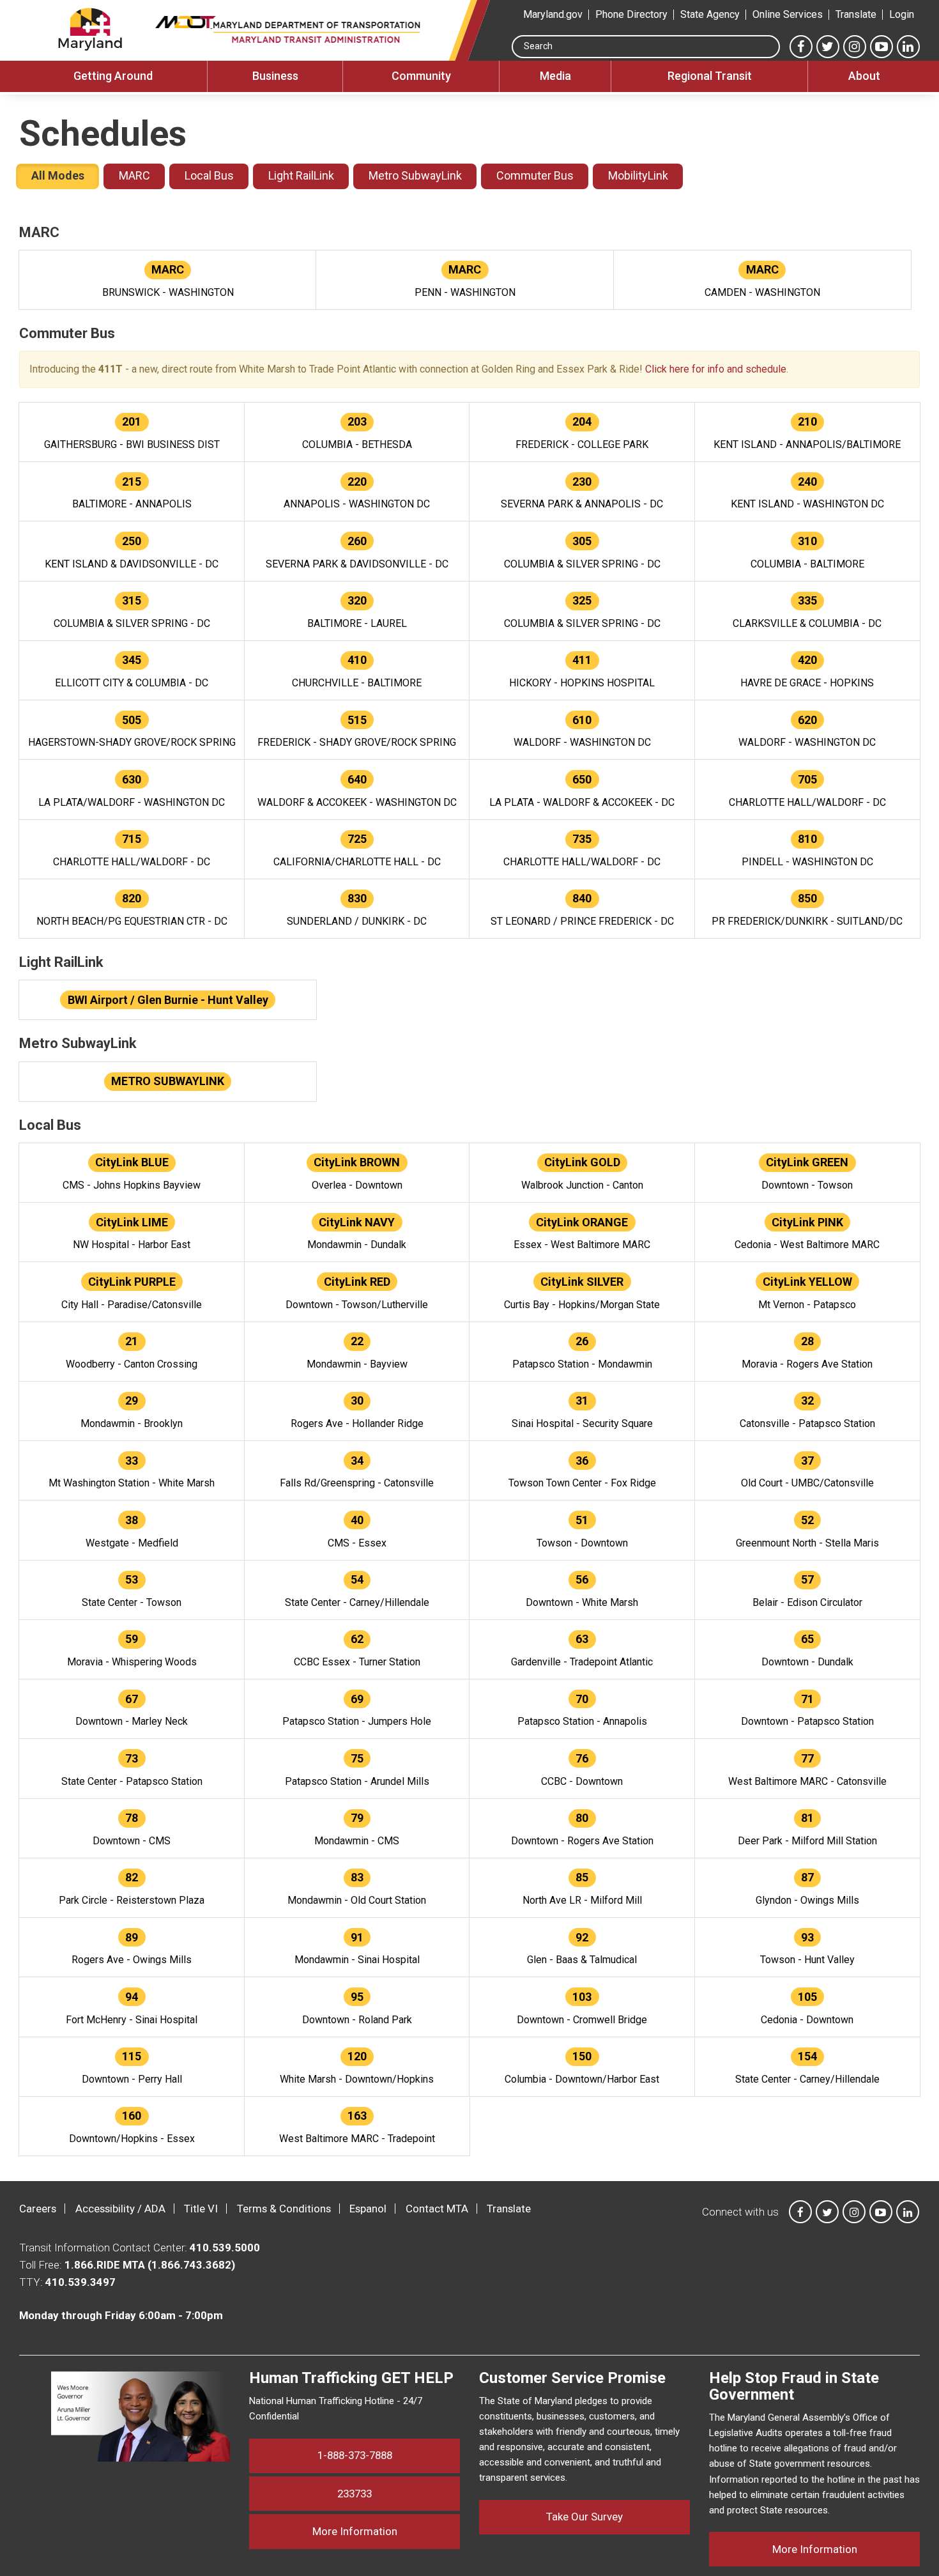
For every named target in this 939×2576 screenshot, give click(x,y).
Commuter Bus (535, 175)
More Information (386, 2531)
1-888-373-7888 (355, 2455)
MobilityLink (638, 175)
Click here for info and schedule (716, 369)
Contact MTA (437, 2209)
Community (421, 76)
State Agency (710, 14)
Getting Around (113, 76)
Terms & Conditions (284, 2209)
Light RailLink (301, 175)
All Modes (58, 175)
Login (902, 14)
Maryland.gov (553, 14)
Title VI (201, 2209)
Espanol (368, 2209)
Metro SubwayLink (415, 175)
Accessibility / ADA (120, 2209)
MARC (134, 175)
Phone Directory (631, 14)
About (864, 76)
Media (555, 76)
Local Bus (209, 175)
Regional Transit (710, 76)
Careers (38, 2209)
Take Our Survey (584, 2517)
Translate (856, 14)
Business (275, 76)
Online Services (788, 14)
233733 (355, 2494)
